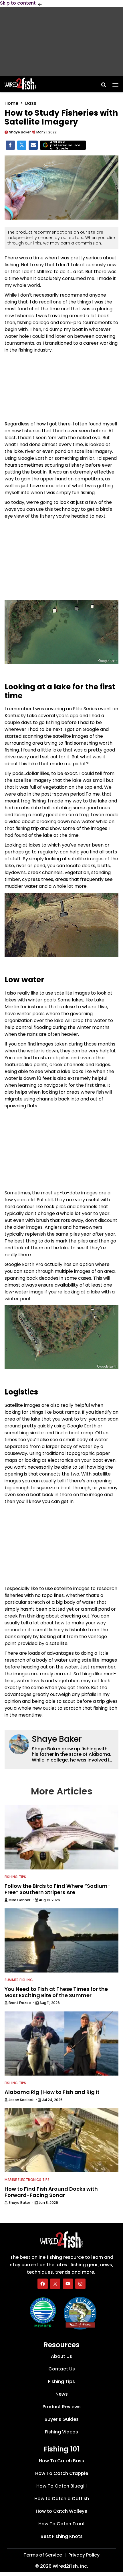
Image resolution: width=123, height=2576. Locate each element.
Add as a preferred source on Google (65, 145)
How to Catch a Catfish (62, 2499)
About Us (61, 2356)
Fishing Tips (15, 1877)
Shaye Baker (57, 1739)
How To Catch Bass (61, 2461)
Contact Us (62, 2369)
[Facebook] (43, 2283)
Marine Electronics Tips (27, 2180)
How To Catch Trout (62, 2524)
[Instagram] (80, 2283)
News (62, 2394)
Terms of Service (43, 2555)
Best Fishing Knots (62, 2536)
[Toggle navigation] (115, 83)
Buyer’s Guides (62, 2419)
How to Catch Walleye (61, 2511)
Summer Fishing (19, 1980)
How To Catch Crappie (62, 2473)
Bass (31, 103)
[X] (55, 2283)
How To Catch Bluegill (61, 2486)
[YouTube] (68, 2283)
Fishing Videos (61, 2432)
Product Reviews (62, 2407)
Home (11, 103)
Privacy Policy (84, 2555)
